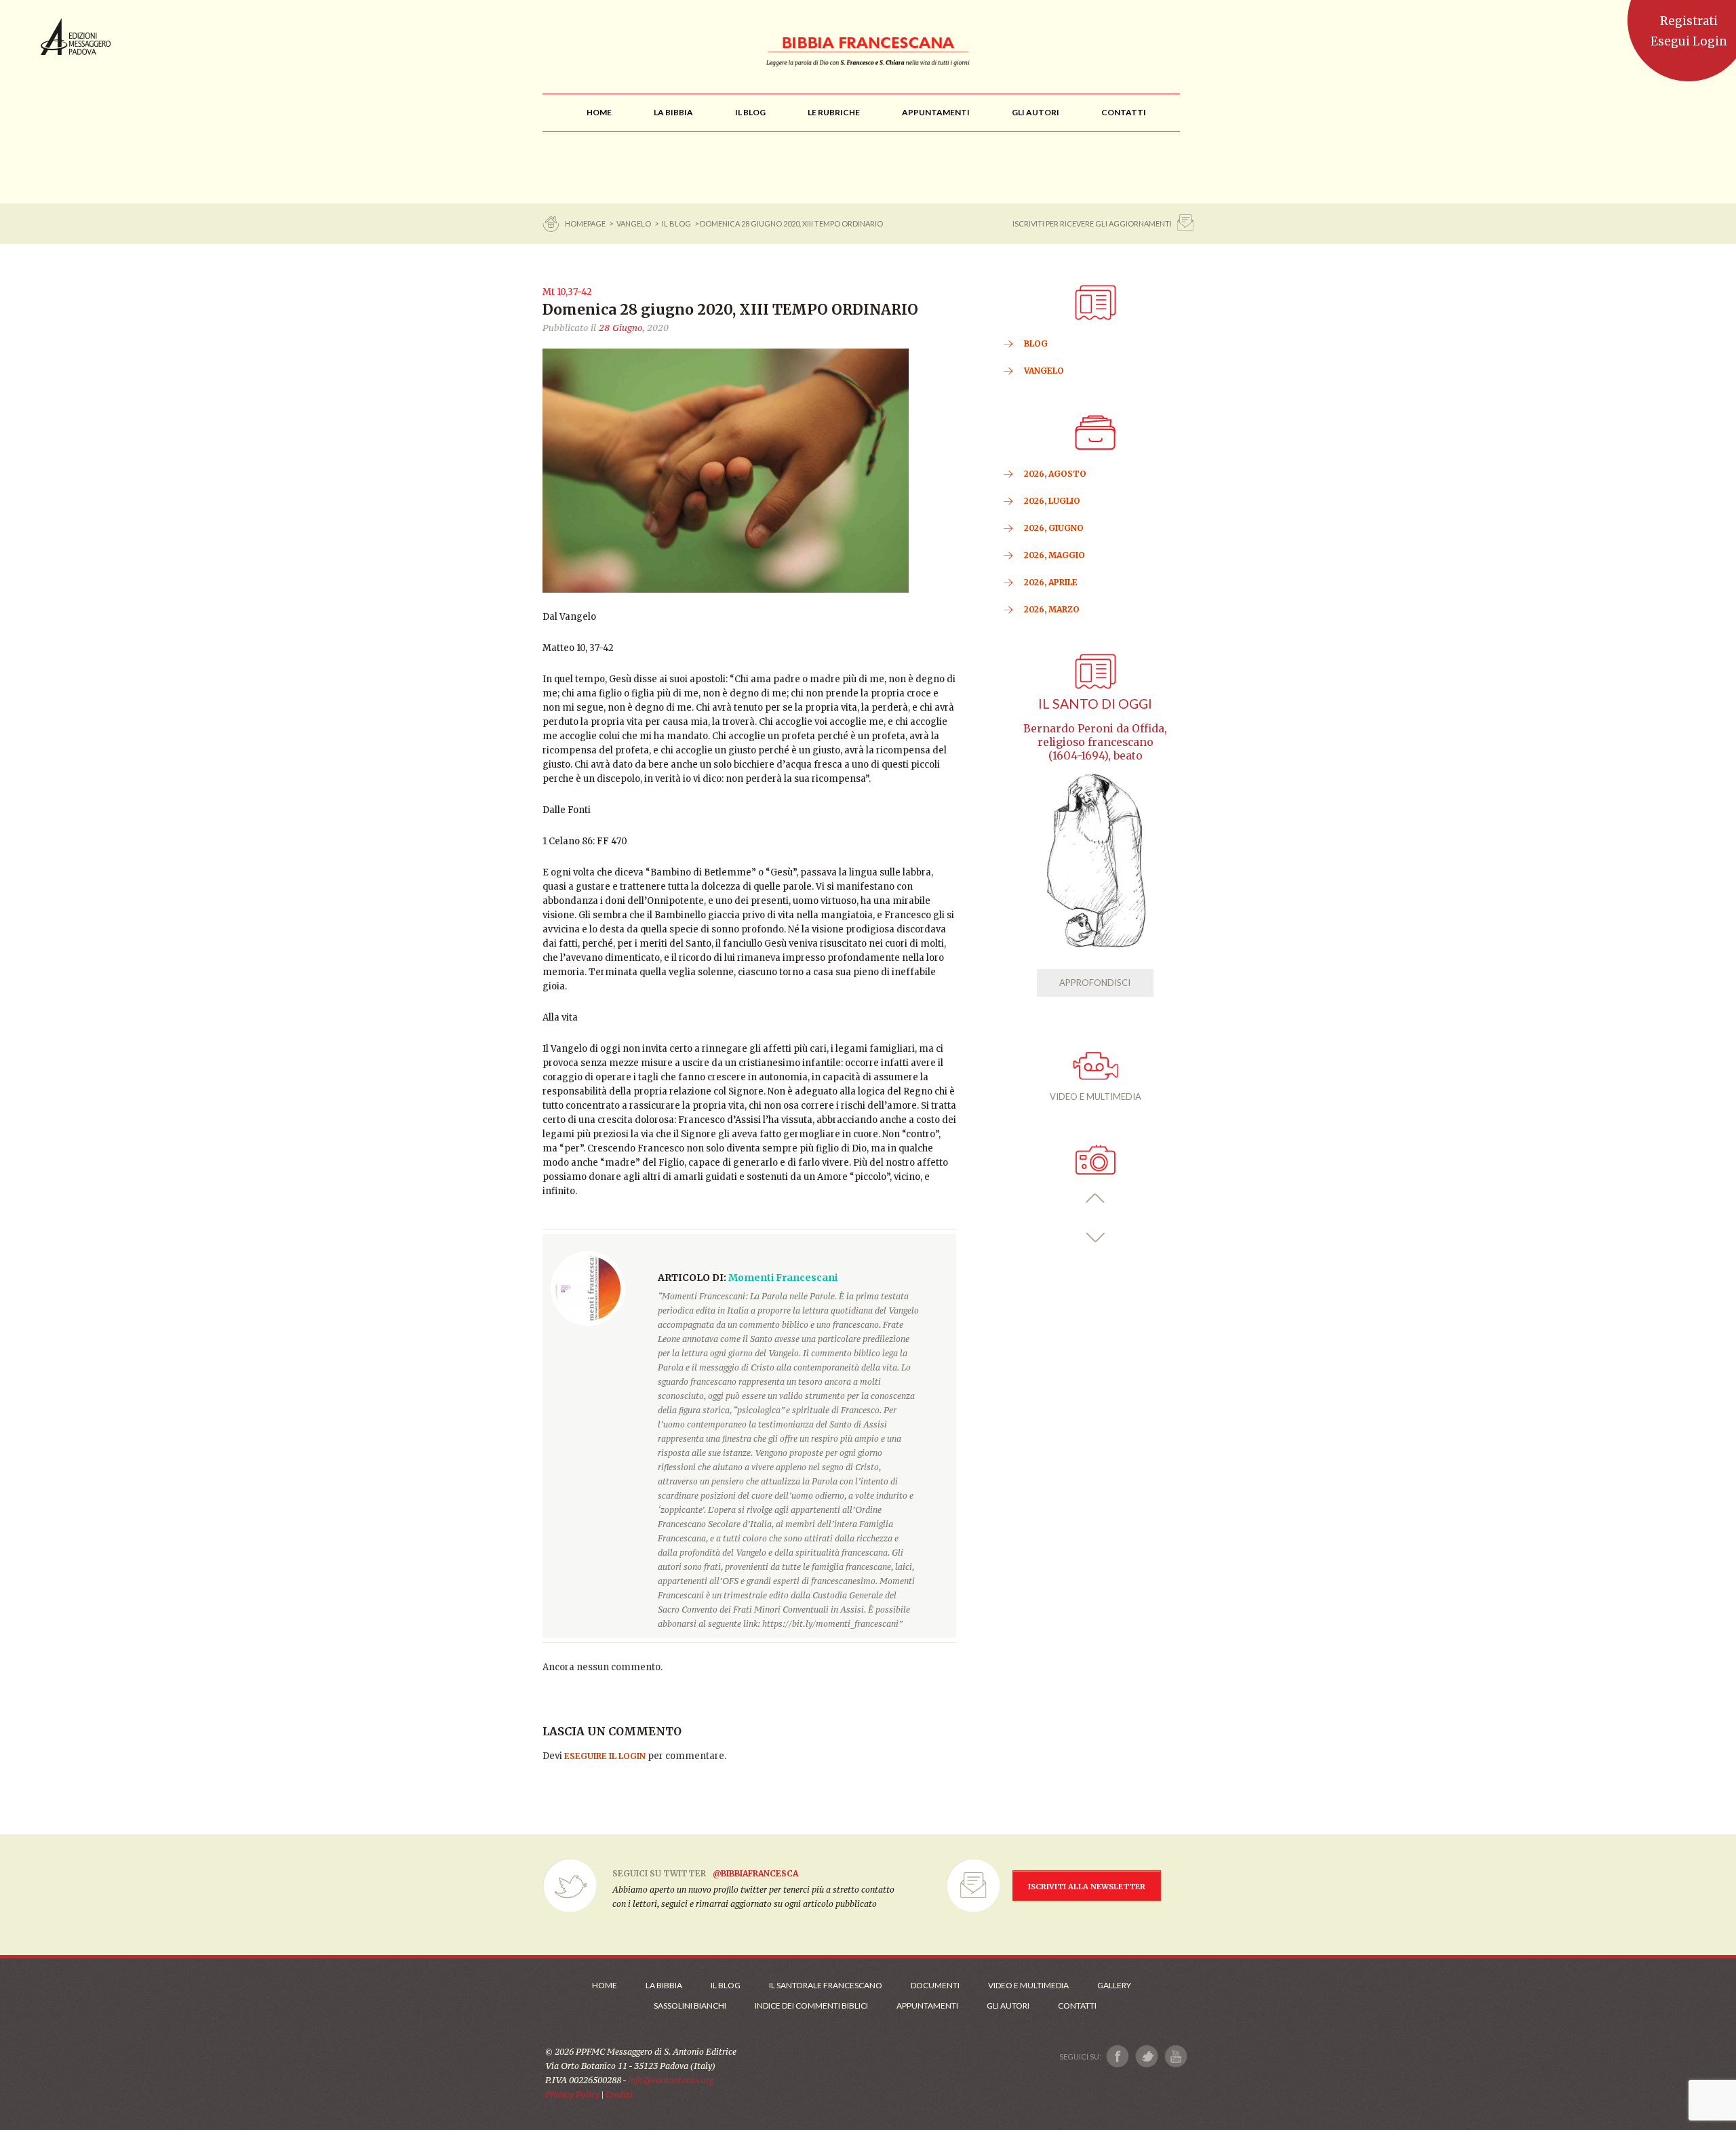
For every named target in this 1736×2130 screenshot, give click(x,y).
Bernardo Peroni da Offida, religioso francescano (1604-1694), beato (1095, 742)
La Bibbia (664, 1985)
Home (605, 1985)
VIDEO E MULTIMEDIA (1096, 1097)
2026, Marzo (1052, 609)
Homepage (586, 223)
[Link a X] (1146, 2056)
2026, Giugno (1054, 528)
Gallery (1114, 1985)
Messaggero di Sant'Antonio (76, 37)
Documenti (935, 1985)
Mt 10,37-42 (567, 292)
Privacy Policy (572, 2094)
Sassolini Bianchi (690, 2006)
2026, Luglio (1052, 501)
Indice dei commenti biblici (811, 2006)
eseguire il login (605, 1756)
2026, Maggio (1054, 555)
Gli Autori (1008, 2006)
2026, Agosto (1055, 474)
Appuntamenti (927, 2006)
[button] (1096, 1199)
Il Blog (676, 223)
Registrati (1689, 21)
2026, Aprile (1051, 582)
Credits (619, 2094)
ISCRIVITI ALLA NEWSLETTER (1087, 1887)
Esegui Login (1689, 41)
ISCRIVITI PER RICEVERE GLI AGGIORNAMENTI (1092, 223)
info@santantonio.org (671, 2080)
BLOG (1036, 343)
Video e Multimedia (1028, 1985)
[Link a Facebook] (1118, 2056)
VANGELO (634, 223)
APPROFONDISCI (1095, 983)
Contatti (1077, 2006)
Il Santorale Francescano (826, 1985)
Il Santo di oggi (1095, 704)
